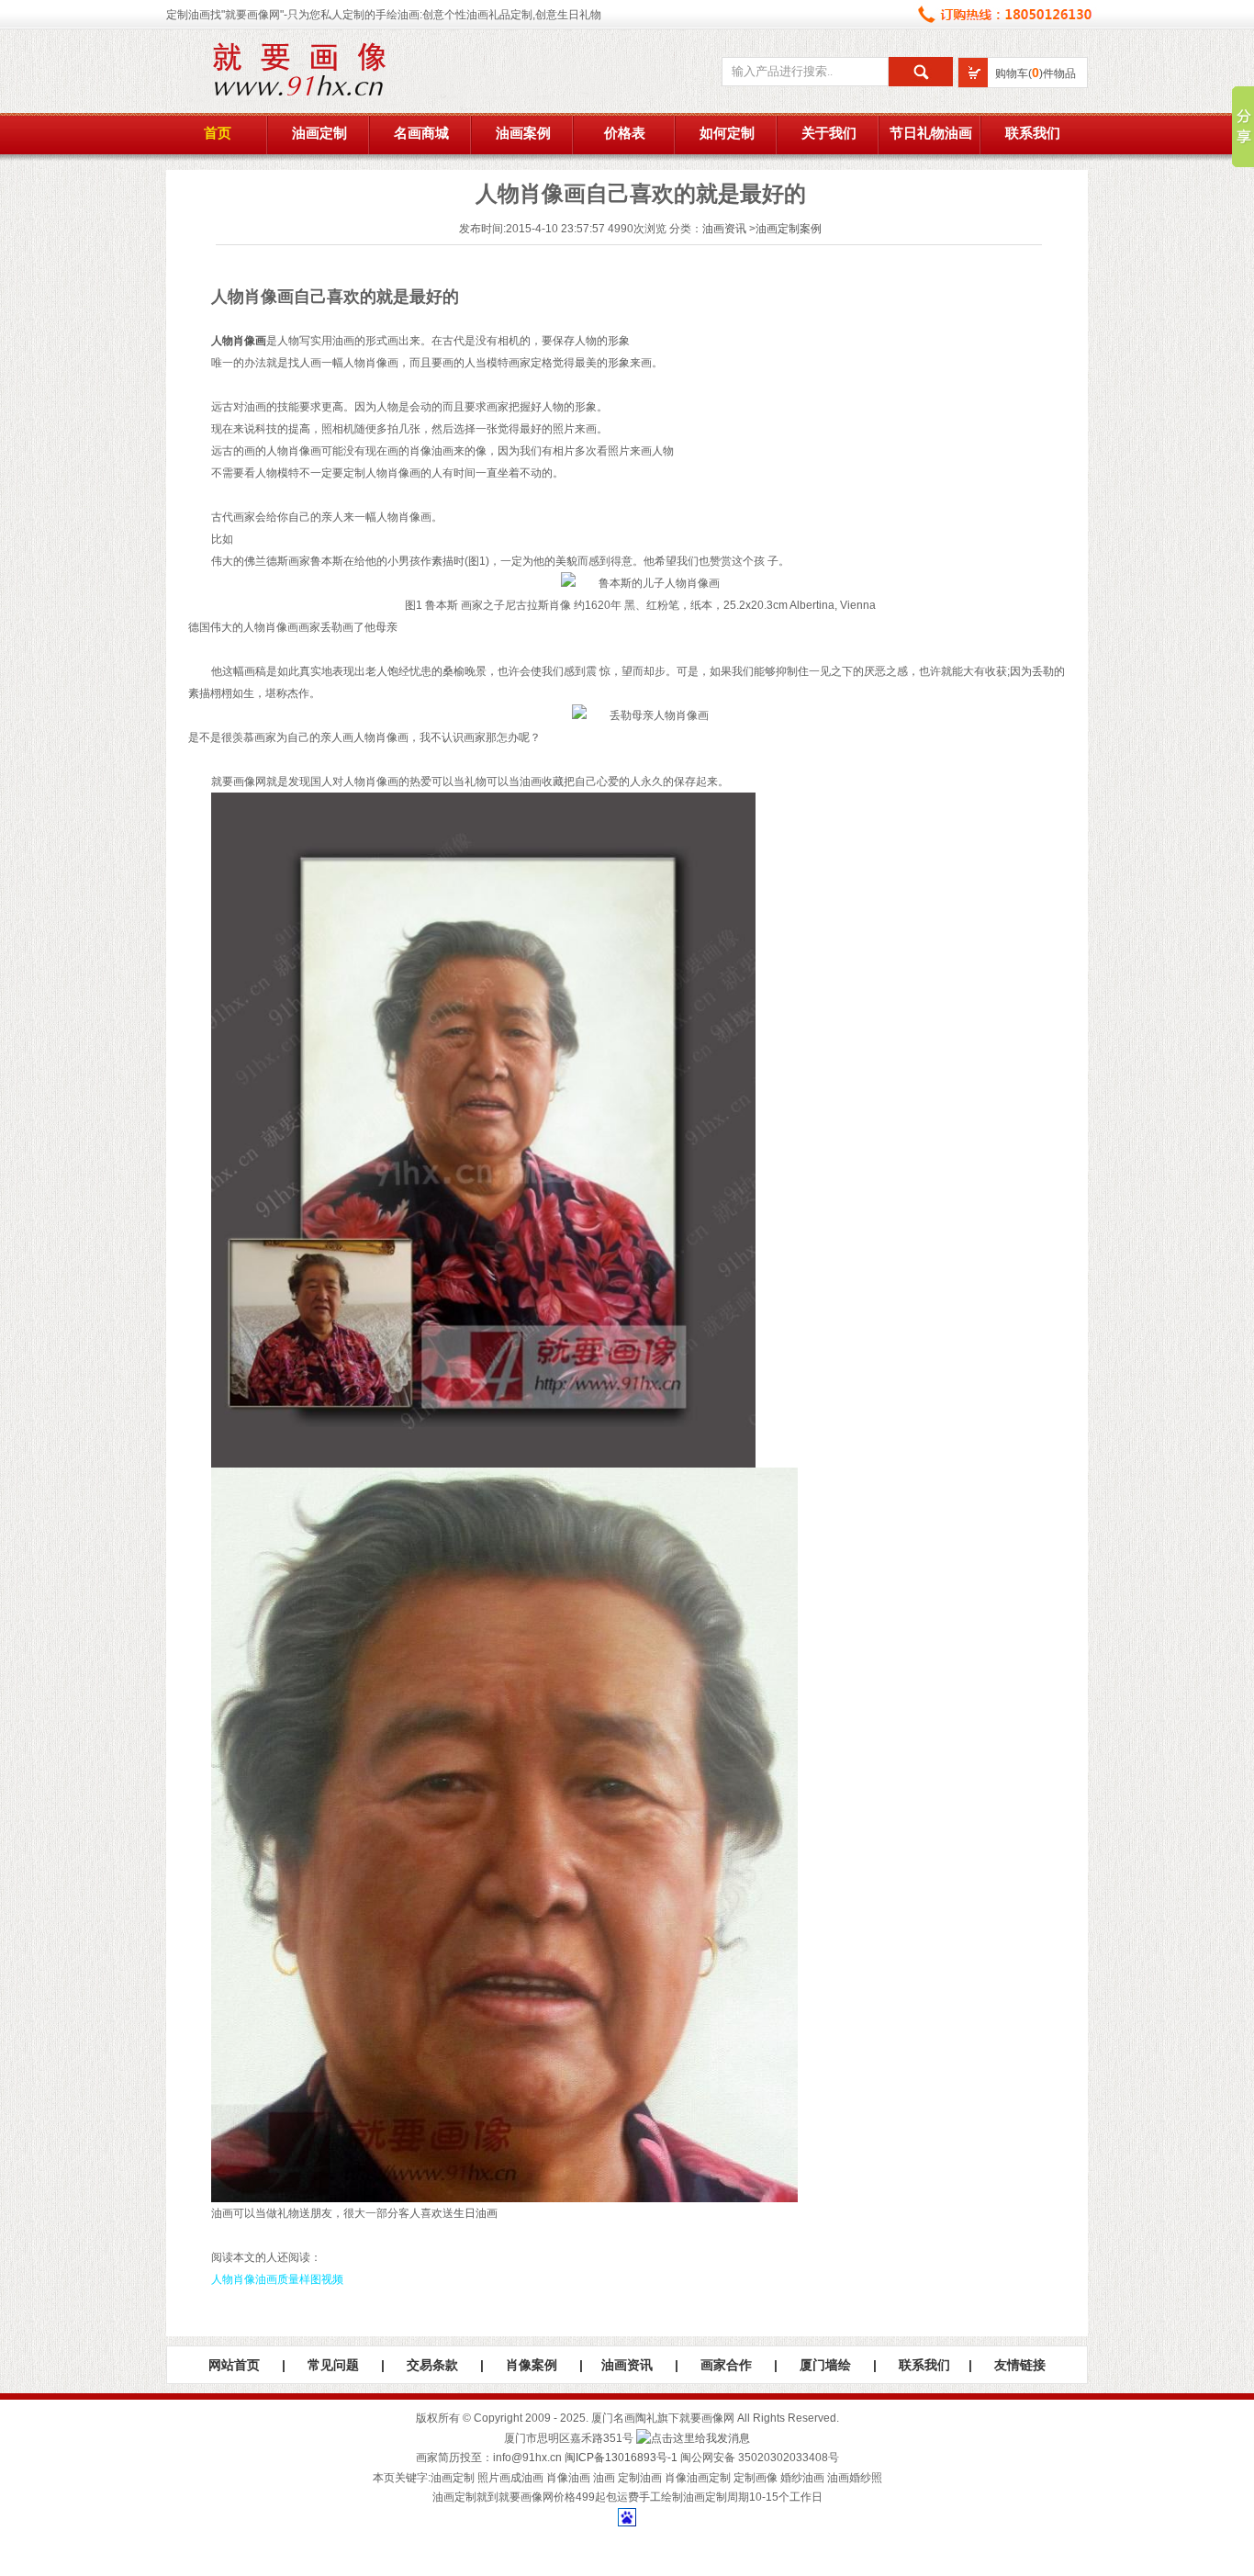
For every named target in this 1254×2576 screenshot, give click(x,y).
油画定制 (319, 133)
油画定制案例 (789, 229)
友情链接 (1020, 2365)
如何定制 (727, 133)
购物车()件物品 (1036, 73)
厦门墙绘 (825, 2365)
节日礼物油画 (931, 133)
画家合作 (726, 2365)
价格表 (625, 133)
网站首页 (234, 2365)
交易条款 (432, 2365)
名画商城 (421, 133)
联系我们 (1033, 133)
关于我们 (829, 133)
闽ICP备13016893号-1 (621, 2458)
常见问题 (333, 2365)
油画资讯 (724, 229)
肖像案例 (532, 2365)
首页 (218, 133)
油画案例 (523, 133)
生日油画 (476, 2213)
